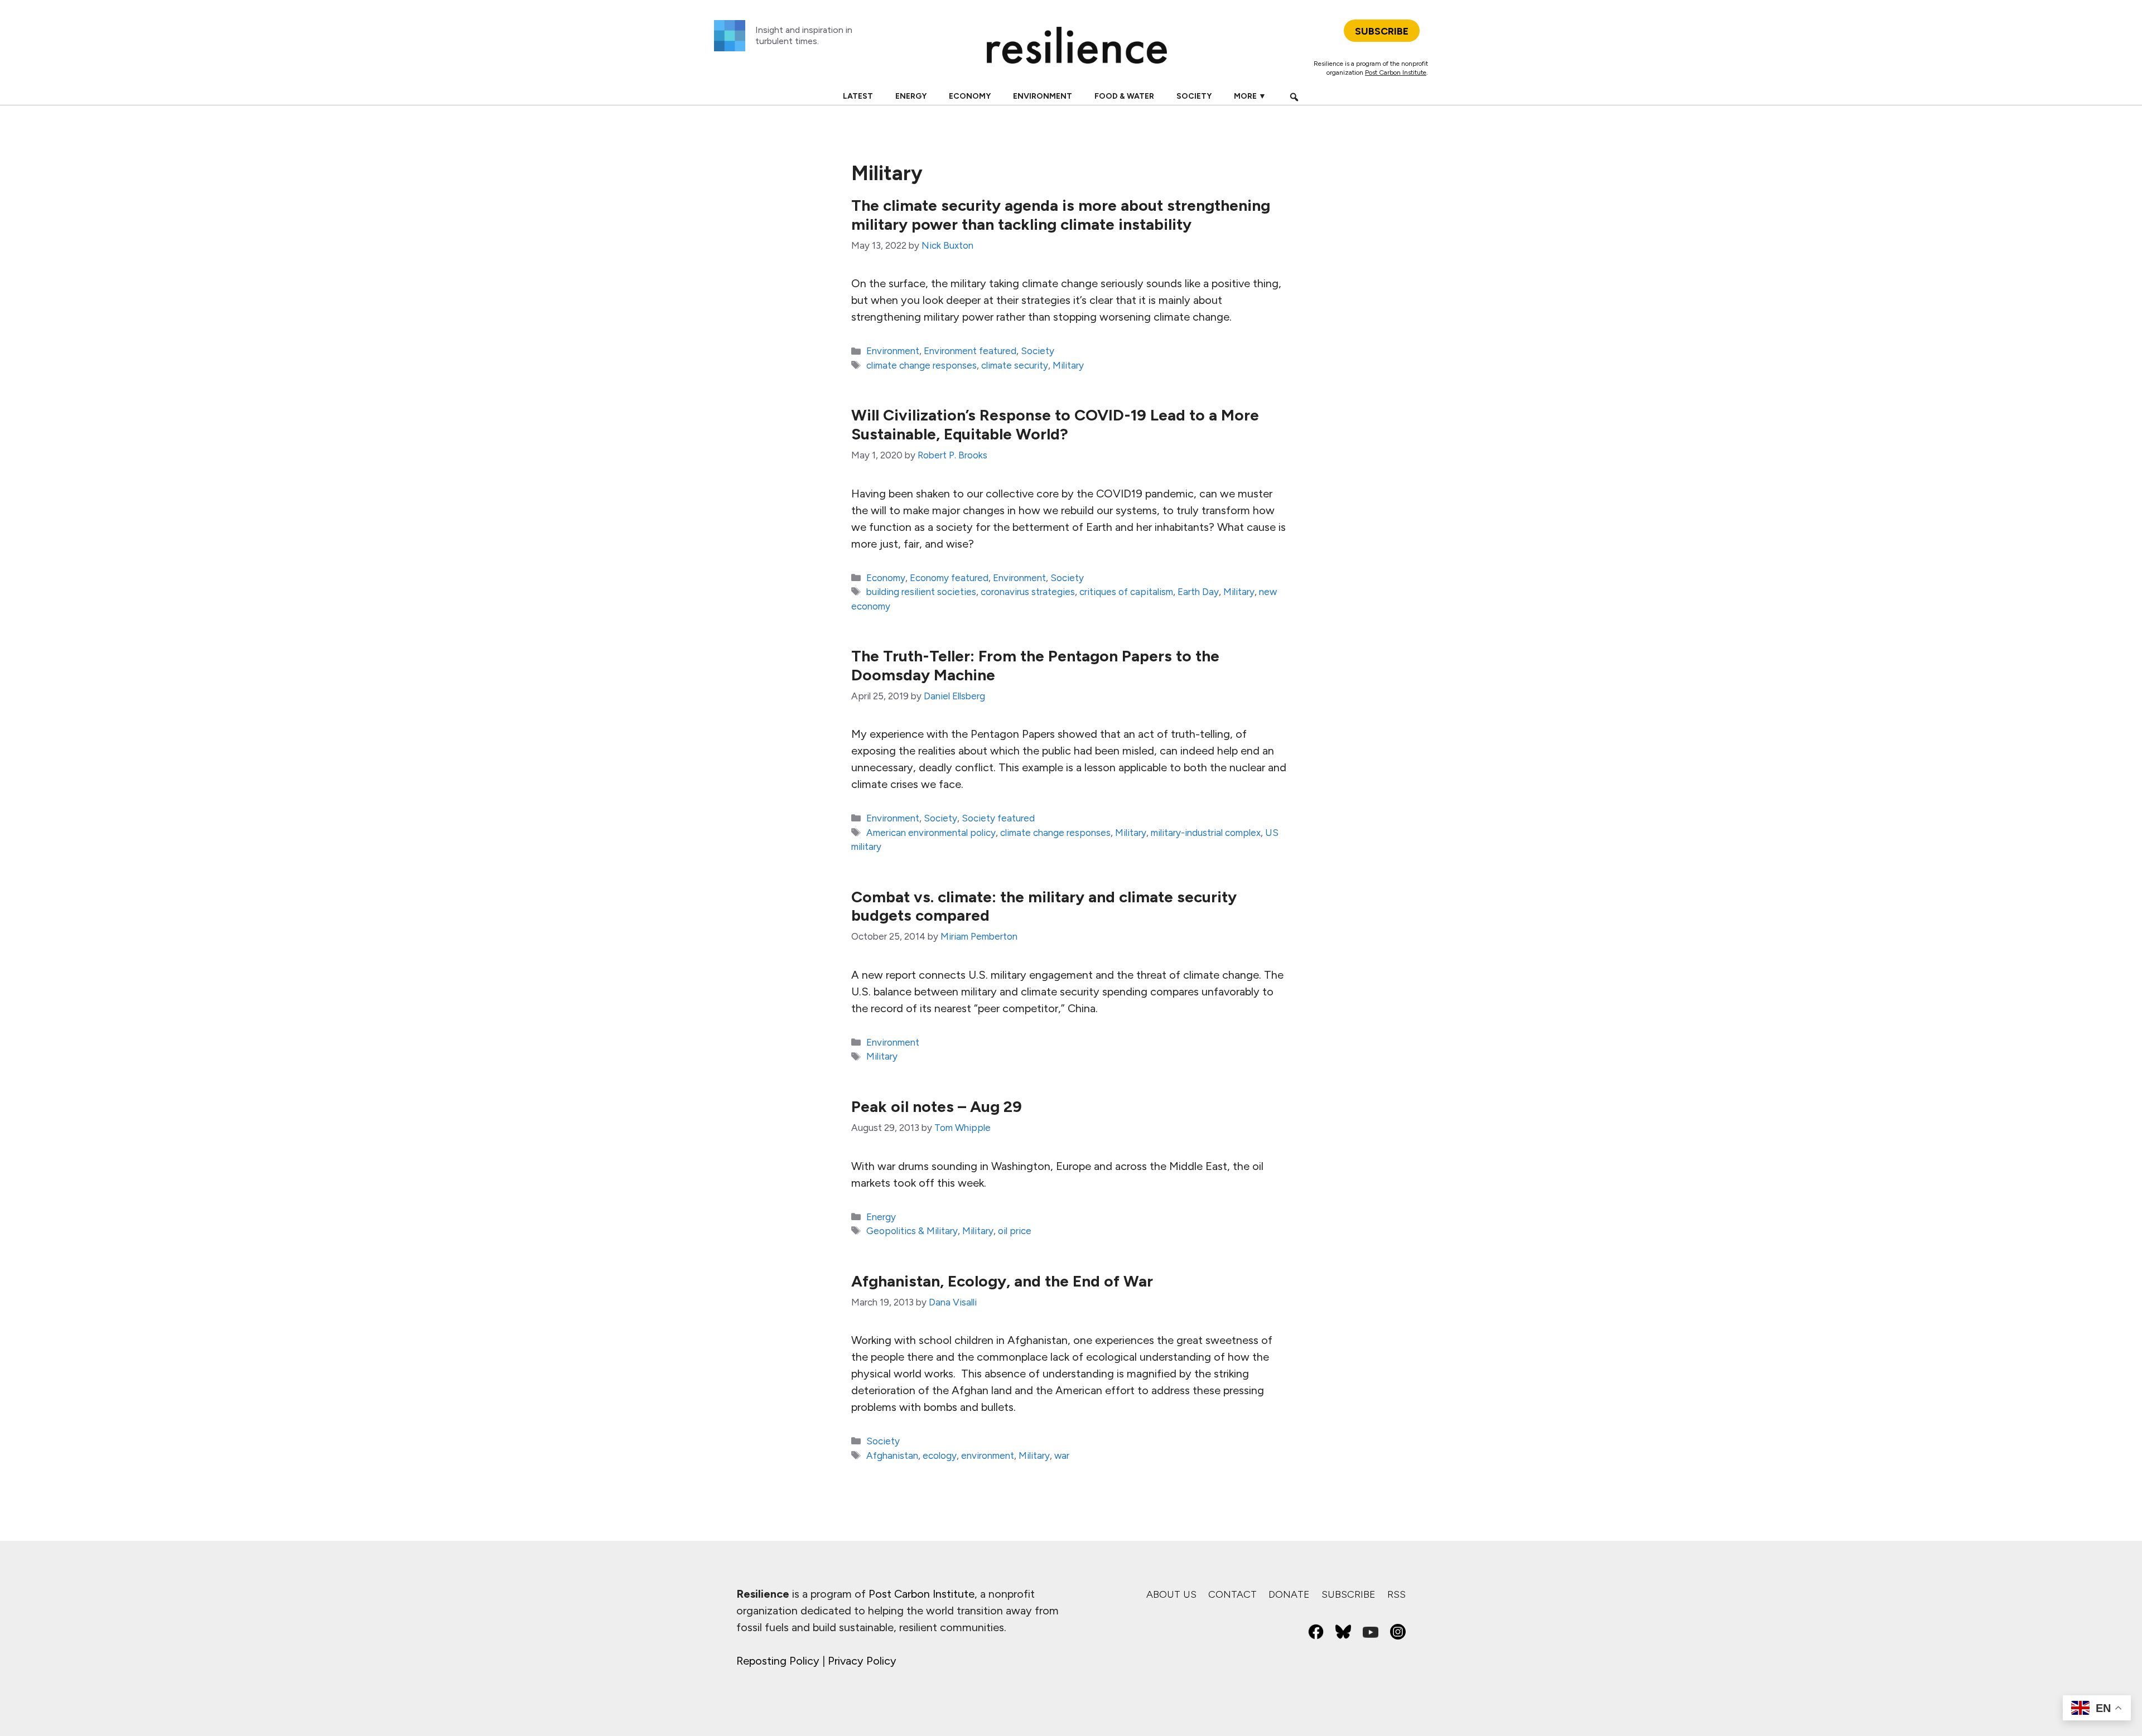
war (1062, 1455)
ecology (940, 1455)
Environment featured (970, 351)
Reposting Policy (778, 1661)
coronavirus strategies (1028, 592)
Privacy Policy (862, 1661)
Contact (1232, 1594)
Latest (858, 96)
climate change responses (922, 365)
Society (1194, 96)
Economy (970, 96)
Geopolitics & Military (912, 1231)
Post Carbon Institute (1396, 72)
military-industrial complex (1206, 833)
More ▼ (1250, 96)
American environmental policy (931, 833)
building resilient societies (921, 592)
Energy (911, 96)
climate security (1015, 365)
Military (1068, 365)
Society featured (998, 818)
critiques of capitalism (1126, 592)
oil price (1015, 1231)
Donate (1289, 1594)
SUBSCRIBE (1382, 31)
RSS (1396, 1594)
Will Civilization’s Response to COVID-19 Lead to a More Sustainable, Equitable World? (1055, 424)
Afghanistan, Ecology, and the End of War (1002, 1281)
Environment (1043, 96)
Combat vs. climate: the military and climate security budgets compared (1044, 906)
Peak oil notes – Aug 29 (937, 1106)
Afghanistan (892, 1455)
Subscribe (1349, 1594)
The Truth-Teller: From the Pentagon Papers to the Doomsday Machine (1035, 665)
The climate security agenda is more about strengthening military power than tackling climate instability (1061, 215)
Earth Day (1198, 592)
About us (1171, 1594)
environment (988, 1455)
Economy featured (949, 578)
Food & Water (1124, 96)
